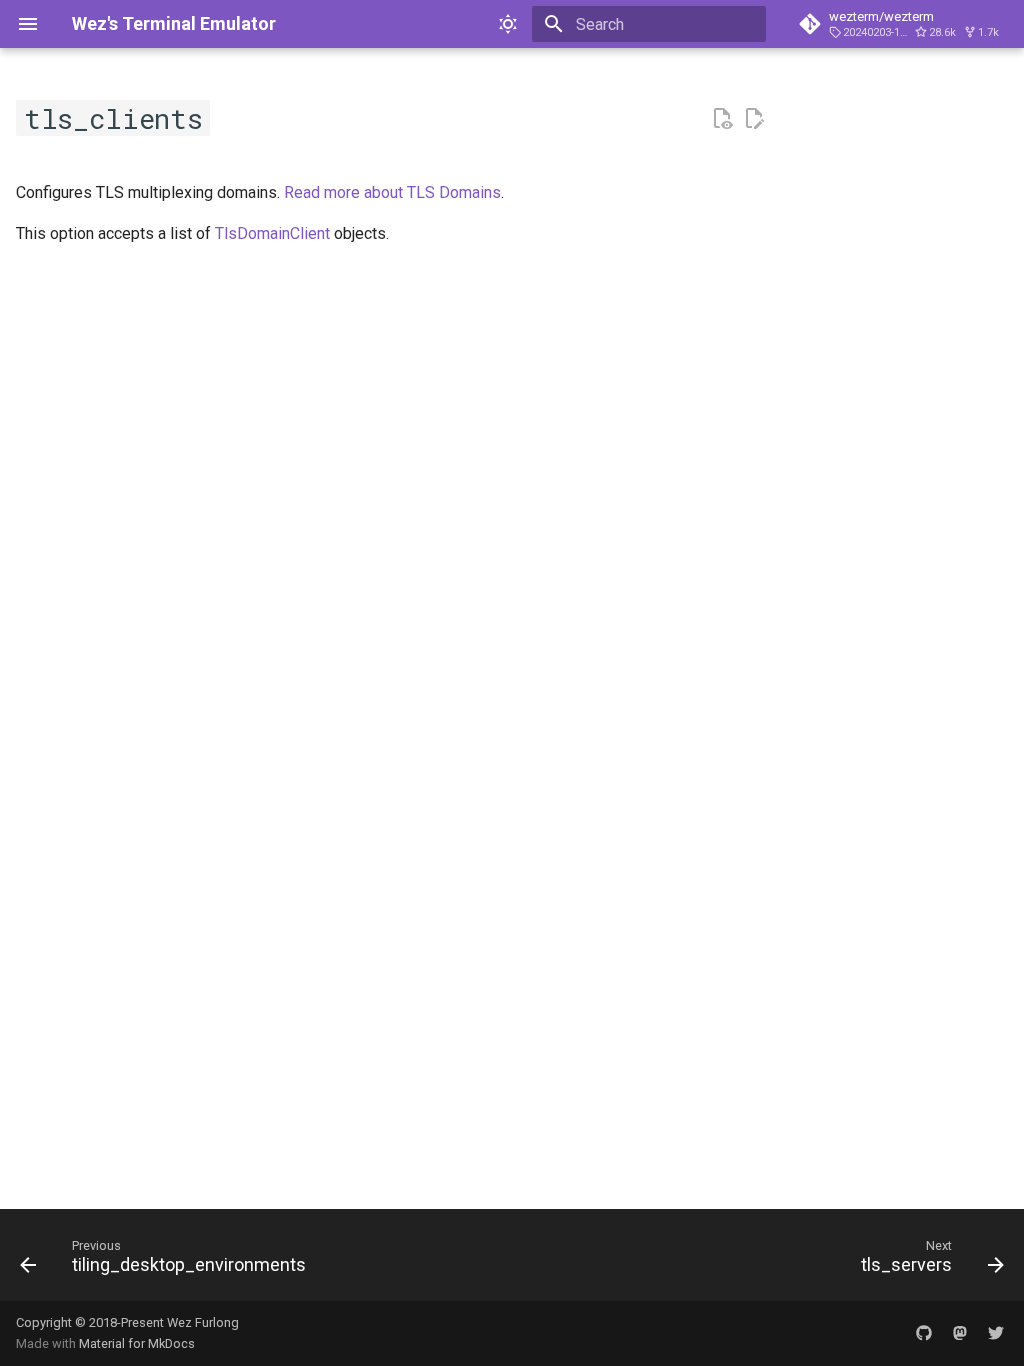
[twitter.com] (996, 1333)
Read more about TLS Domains (392, 192)
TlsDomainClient (272, 233)
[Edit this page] (754, 119)
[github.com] (924, 1333)
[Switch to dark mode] (508, 24)
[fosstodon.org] (960, 1333)
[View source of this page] (722, 119)
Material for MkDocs (137, 1343)
